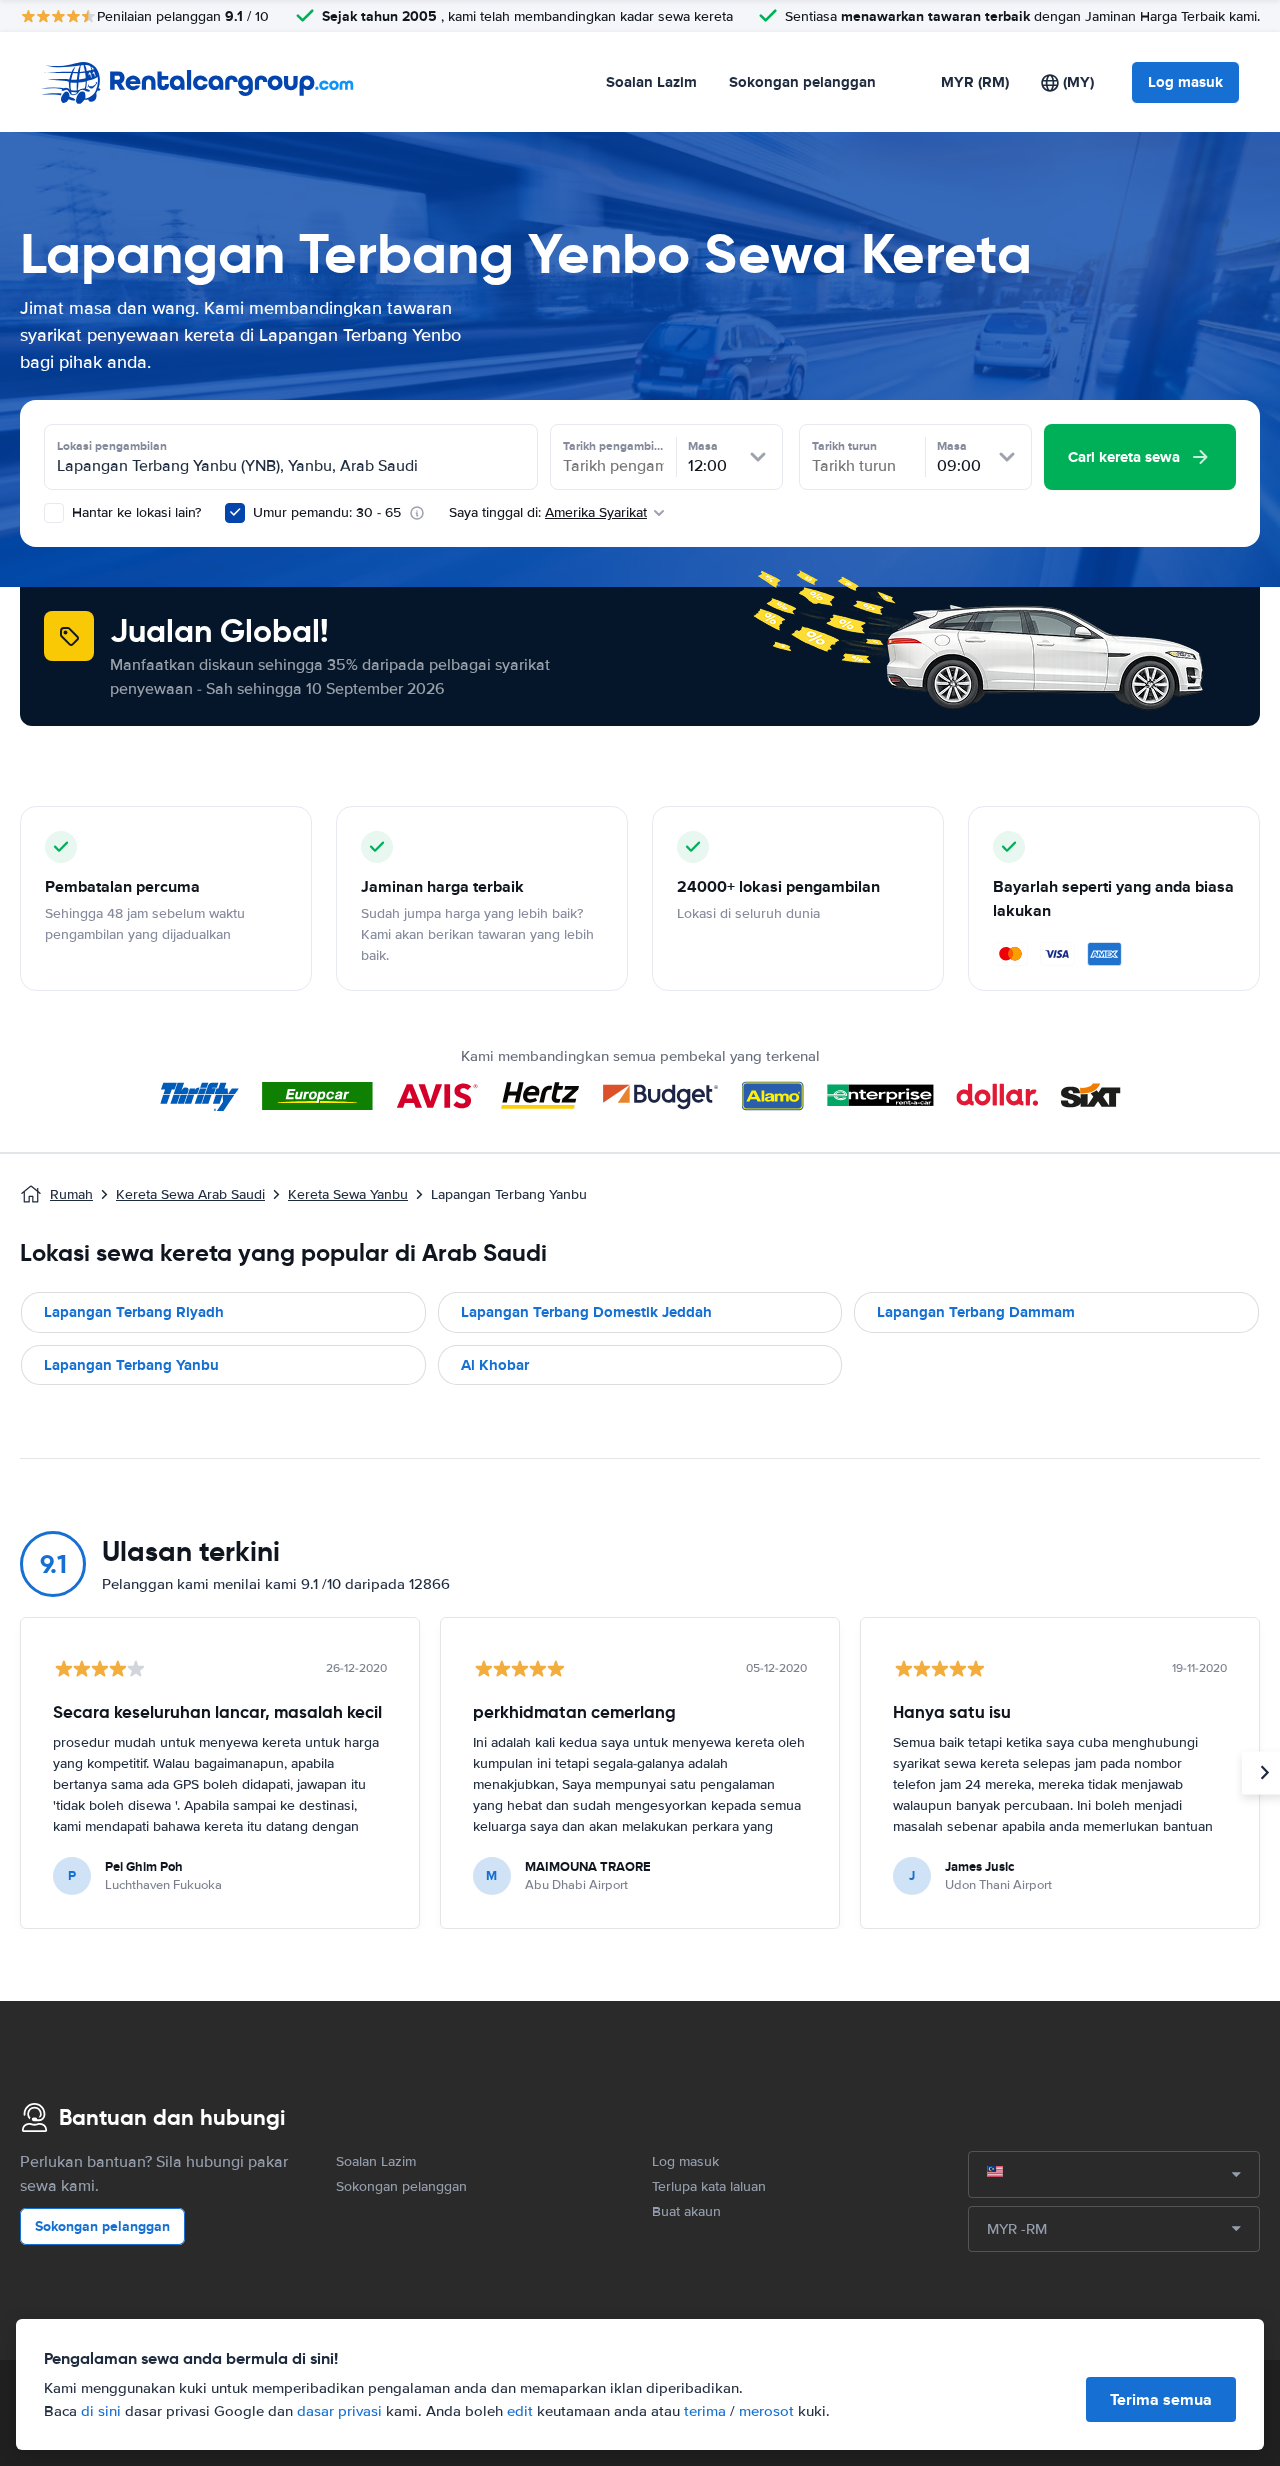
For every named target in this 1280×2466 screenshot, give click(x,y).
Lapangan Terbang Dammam (976, 1312)
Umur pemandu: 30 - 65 (327, 512)
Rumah (71, 1194)
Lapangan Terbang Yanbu (131, 1365)
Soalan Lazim (651, 82)
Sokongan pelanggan (802, 82)
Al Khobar (495, 1365)
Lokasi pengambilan (112, 446)
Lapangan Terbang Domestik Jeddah (586, 1312)
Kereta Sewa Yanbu (348, 1194)
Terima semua (1161, 2399)
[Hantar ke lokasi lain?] (54, 513)
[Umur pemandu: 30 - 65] (235, 513)
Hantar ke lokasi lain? (134, 512)
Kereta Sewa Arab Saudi (190, 1194)
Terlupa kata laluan (709, 2186)
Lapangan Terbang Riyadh (134, 1312)
